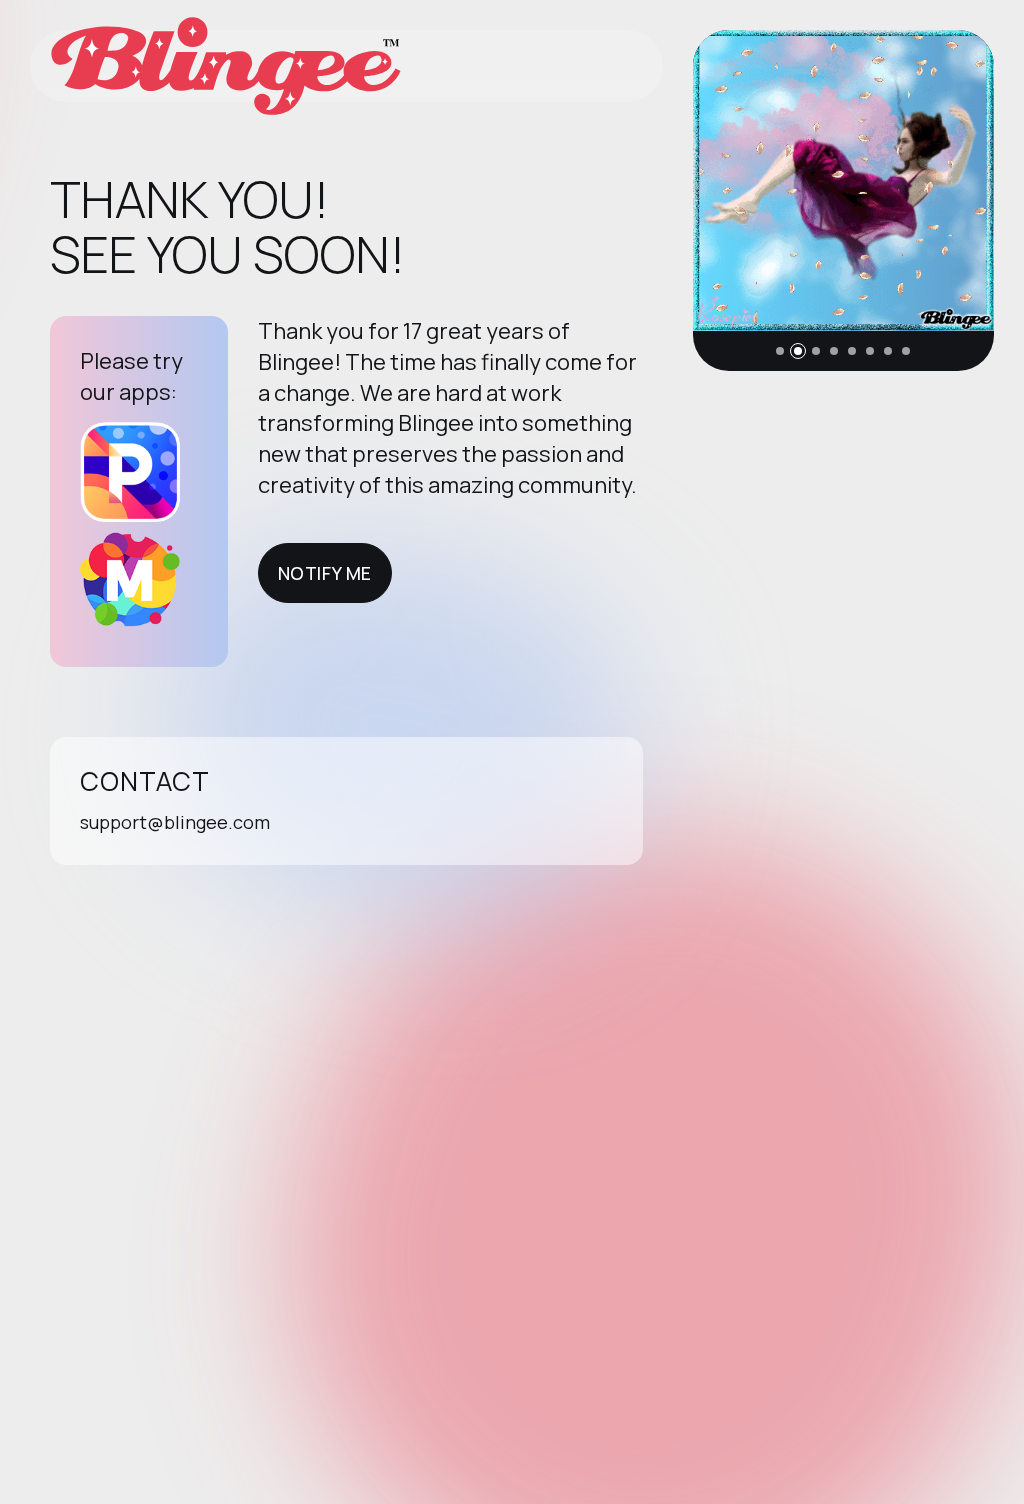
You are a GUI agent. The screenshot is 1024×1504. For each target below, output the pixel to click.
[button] (780, 351)
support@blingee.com (175, 822)
